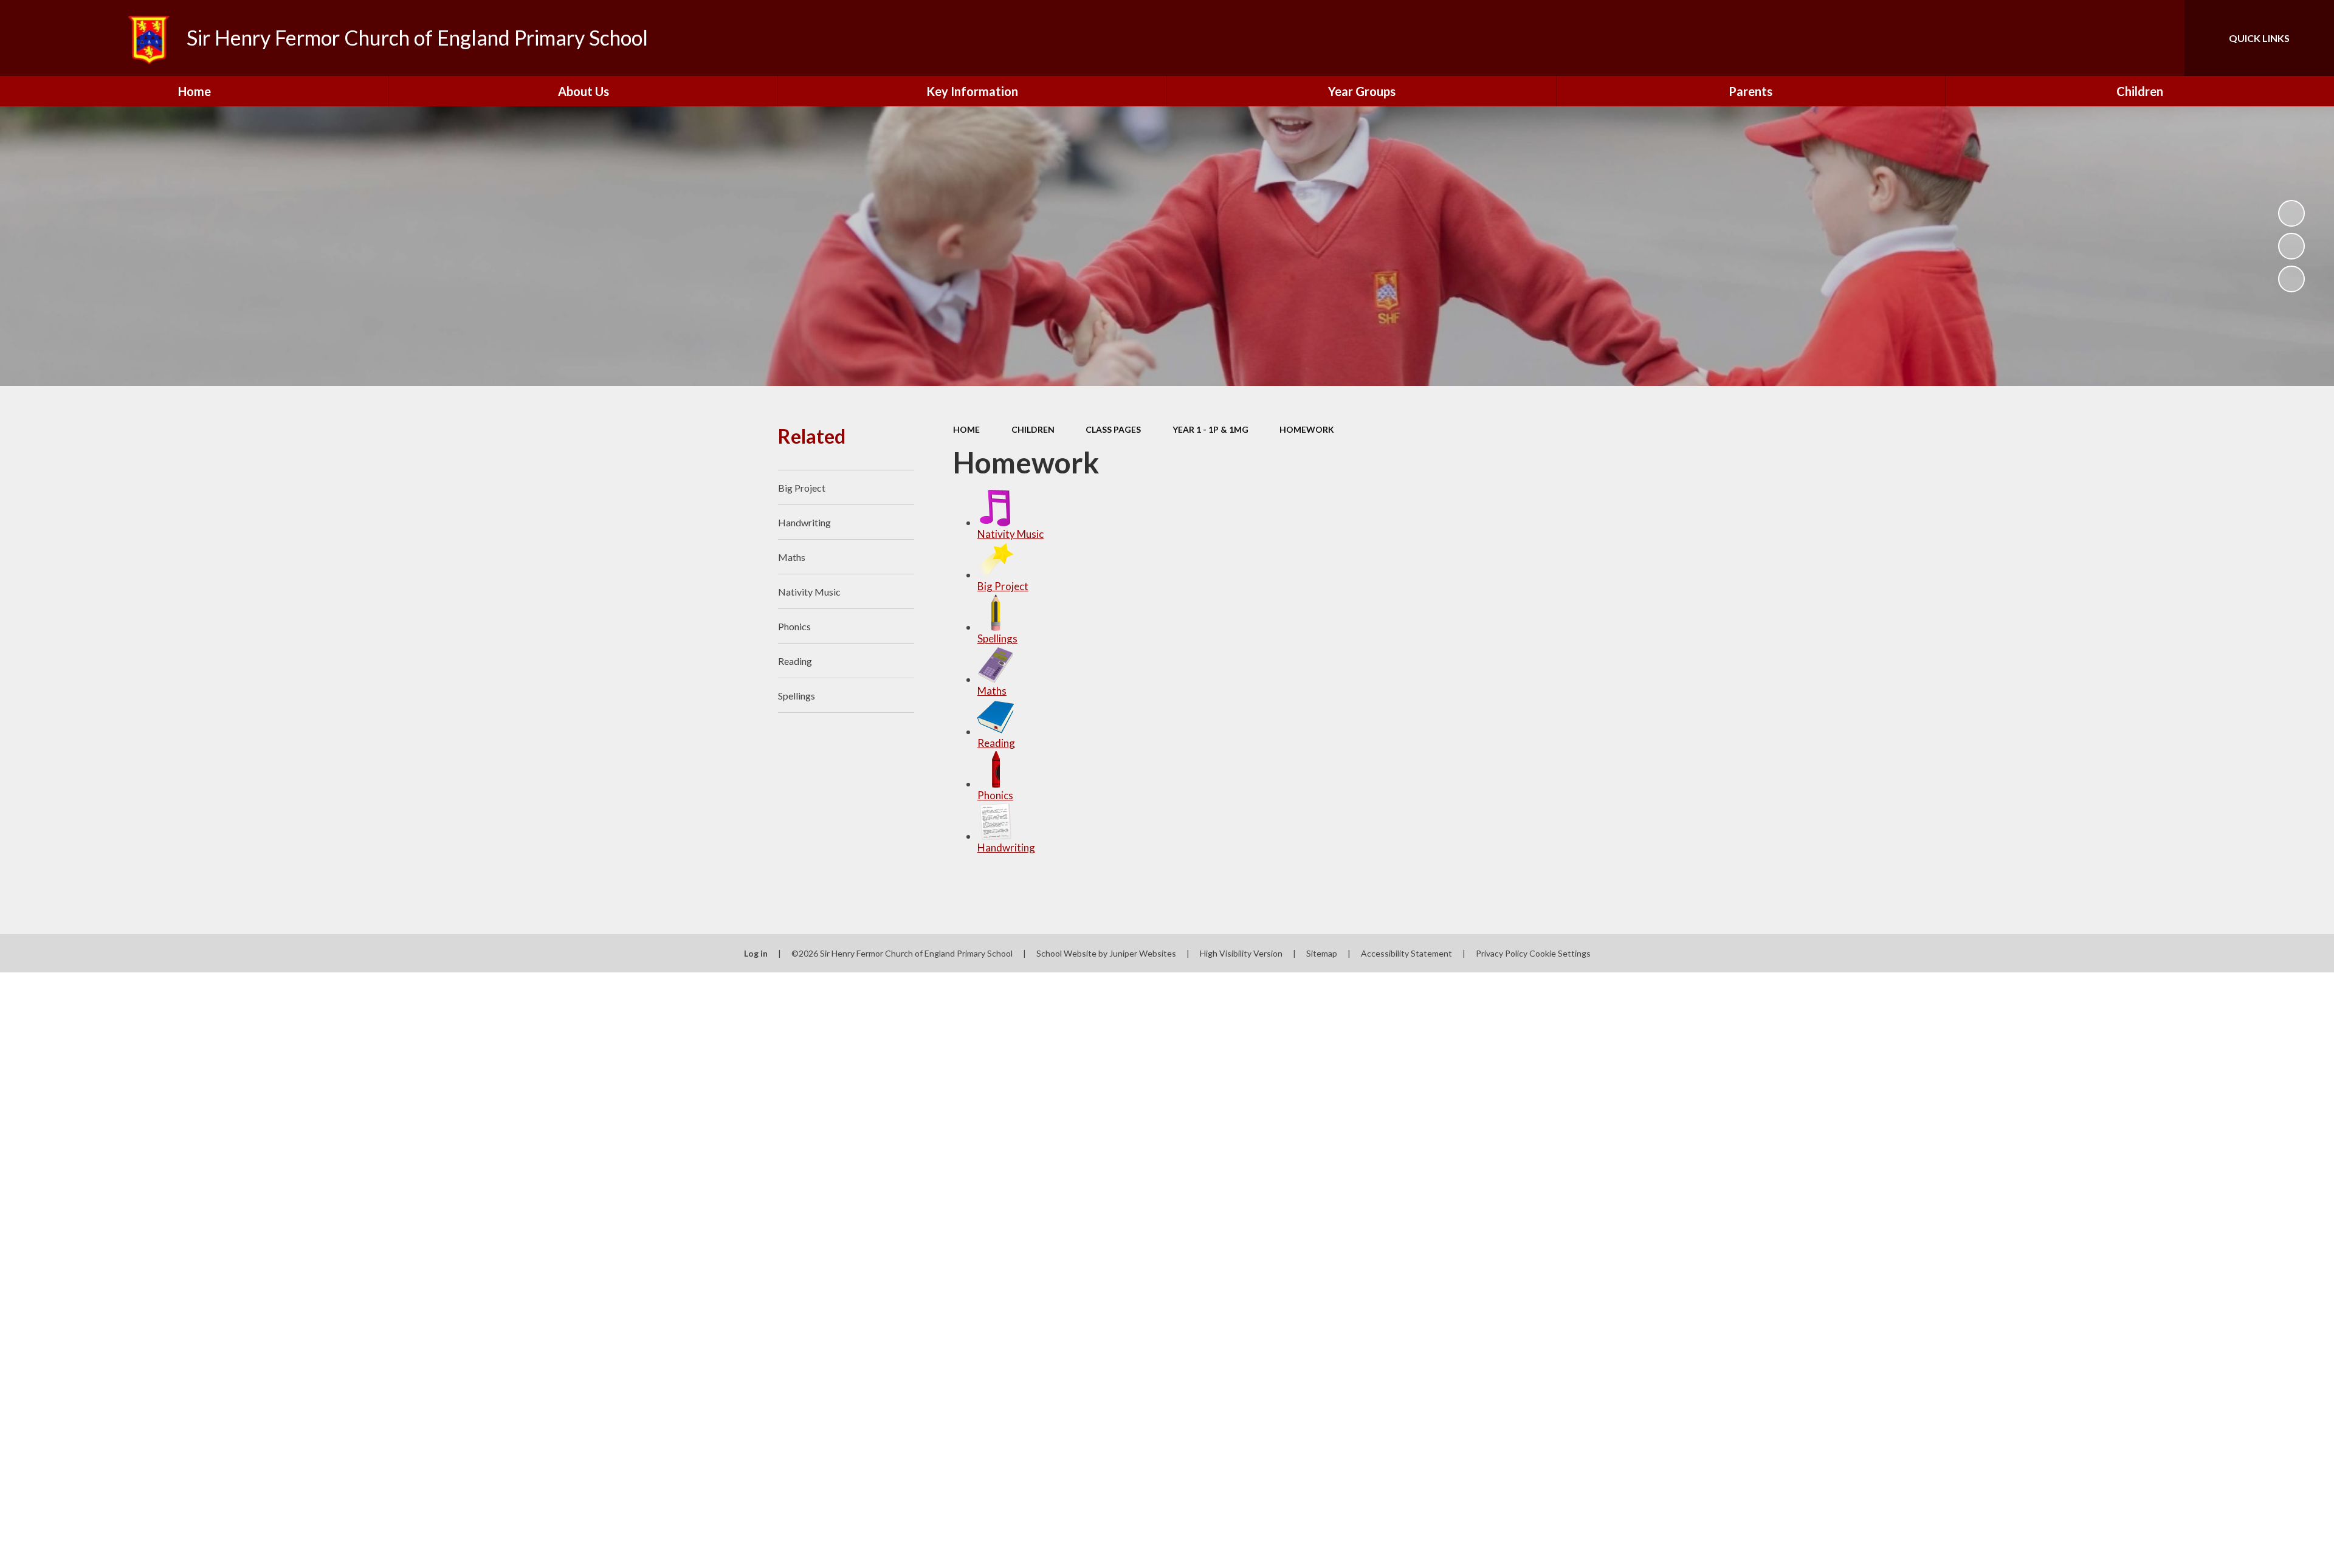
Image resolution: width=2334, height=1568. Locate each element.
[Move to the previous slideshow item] (2291, 246)
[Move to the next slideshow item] (2291, 279)
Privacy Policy (1502, 953)
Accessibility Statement (1406, 953)
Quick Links (2259, 38)
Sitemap (1322, 953)
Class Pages (1113, 429)
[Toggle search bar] (2163, 38)
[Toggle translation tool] (2121, 38)
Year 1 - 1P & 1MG (1210, 429)
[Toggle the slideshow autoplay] (2291, 213)
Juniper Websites (1143, 953)
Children (1033, 429)
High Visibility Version (1241, 953)
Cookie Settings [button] (1560, 953)
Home (966, 429)
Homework (1307, 429)
